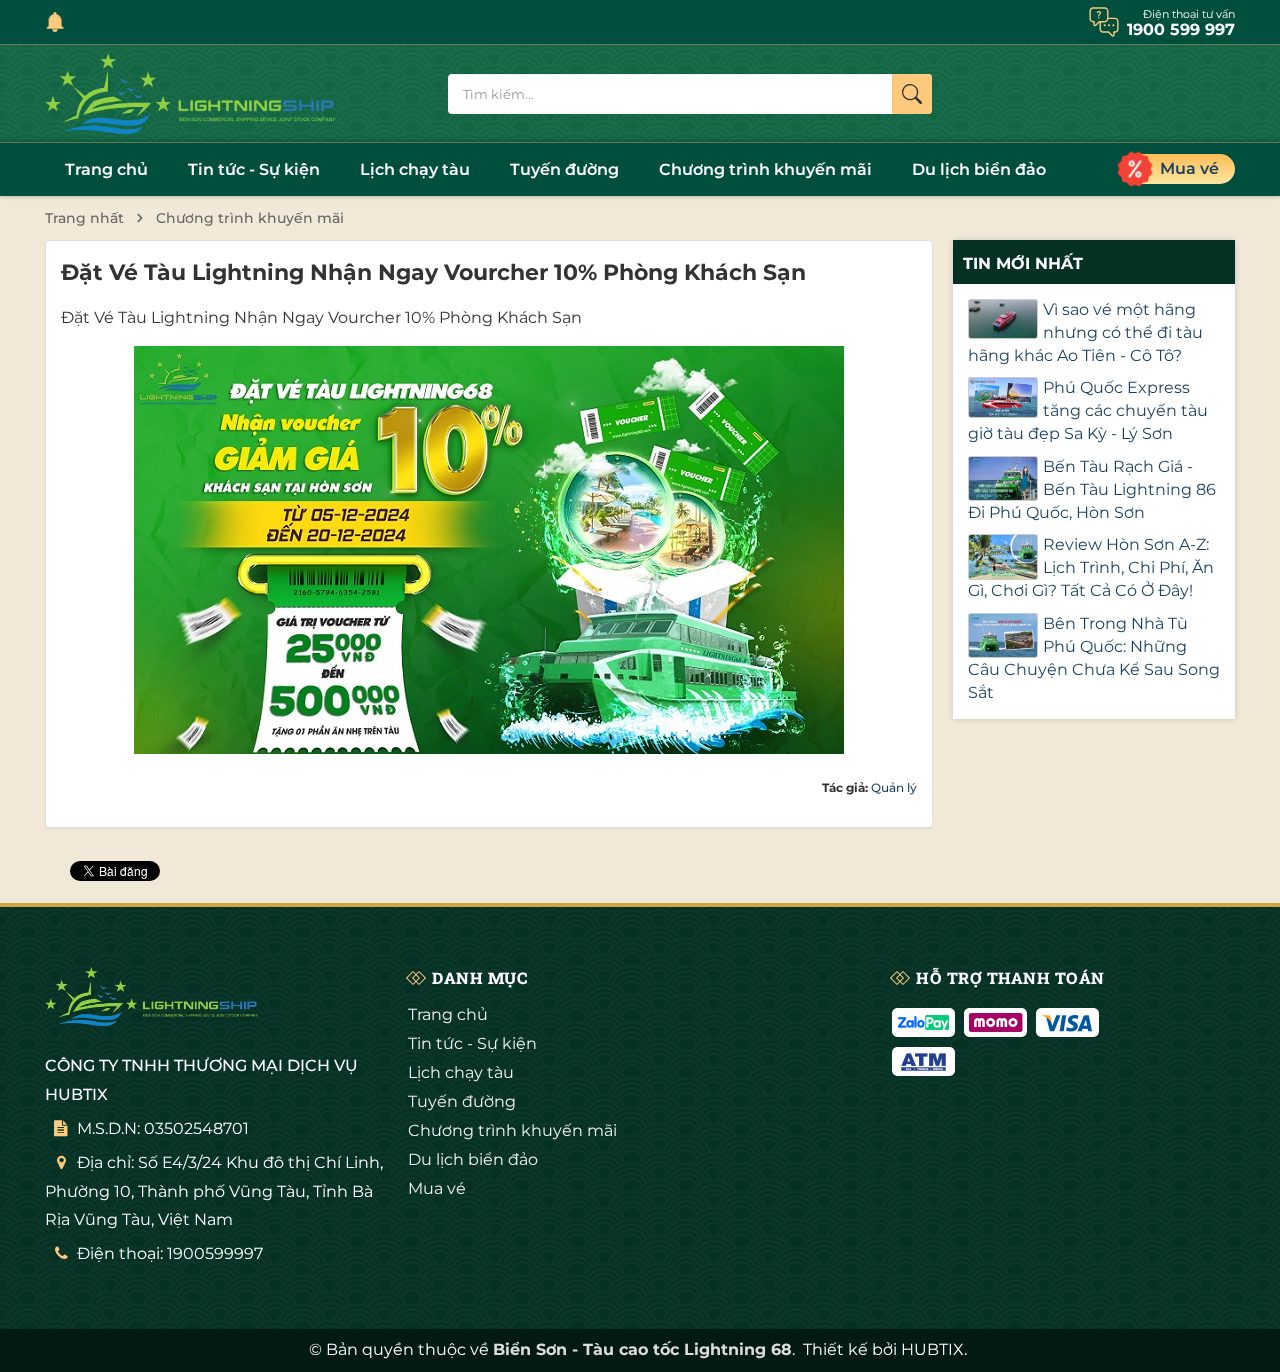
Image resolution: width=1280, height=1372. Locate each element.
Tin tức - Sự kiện (254, 169)
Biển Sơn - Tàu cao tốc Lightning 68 (642, 1349)
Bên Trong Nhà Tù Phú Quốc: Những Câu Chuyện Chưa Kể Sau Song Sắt (1094, 658)
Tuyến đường (564, 169)
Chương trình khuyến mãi (765, 169)
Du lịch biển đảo (979, 169)
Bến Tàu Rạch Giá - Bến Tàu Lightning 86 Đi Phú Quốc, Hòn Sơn (1092, 489)
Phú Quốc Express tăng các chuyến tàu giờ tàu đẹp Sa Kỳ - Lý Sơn (1088, 410)
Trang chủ (106, 169)
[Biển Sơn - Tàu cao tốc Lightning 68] (195, 93)
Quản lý (894, 787)
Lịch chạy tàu (415, 169)
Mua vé (437, 1188)
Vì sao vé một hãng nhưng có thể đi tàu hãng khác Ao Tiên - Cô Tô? (1085, 332)
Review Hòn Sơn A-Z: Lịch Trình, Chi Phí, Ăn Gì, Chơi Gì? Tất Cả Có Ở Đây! (1091, 567)
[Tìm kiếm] (912, 94)
